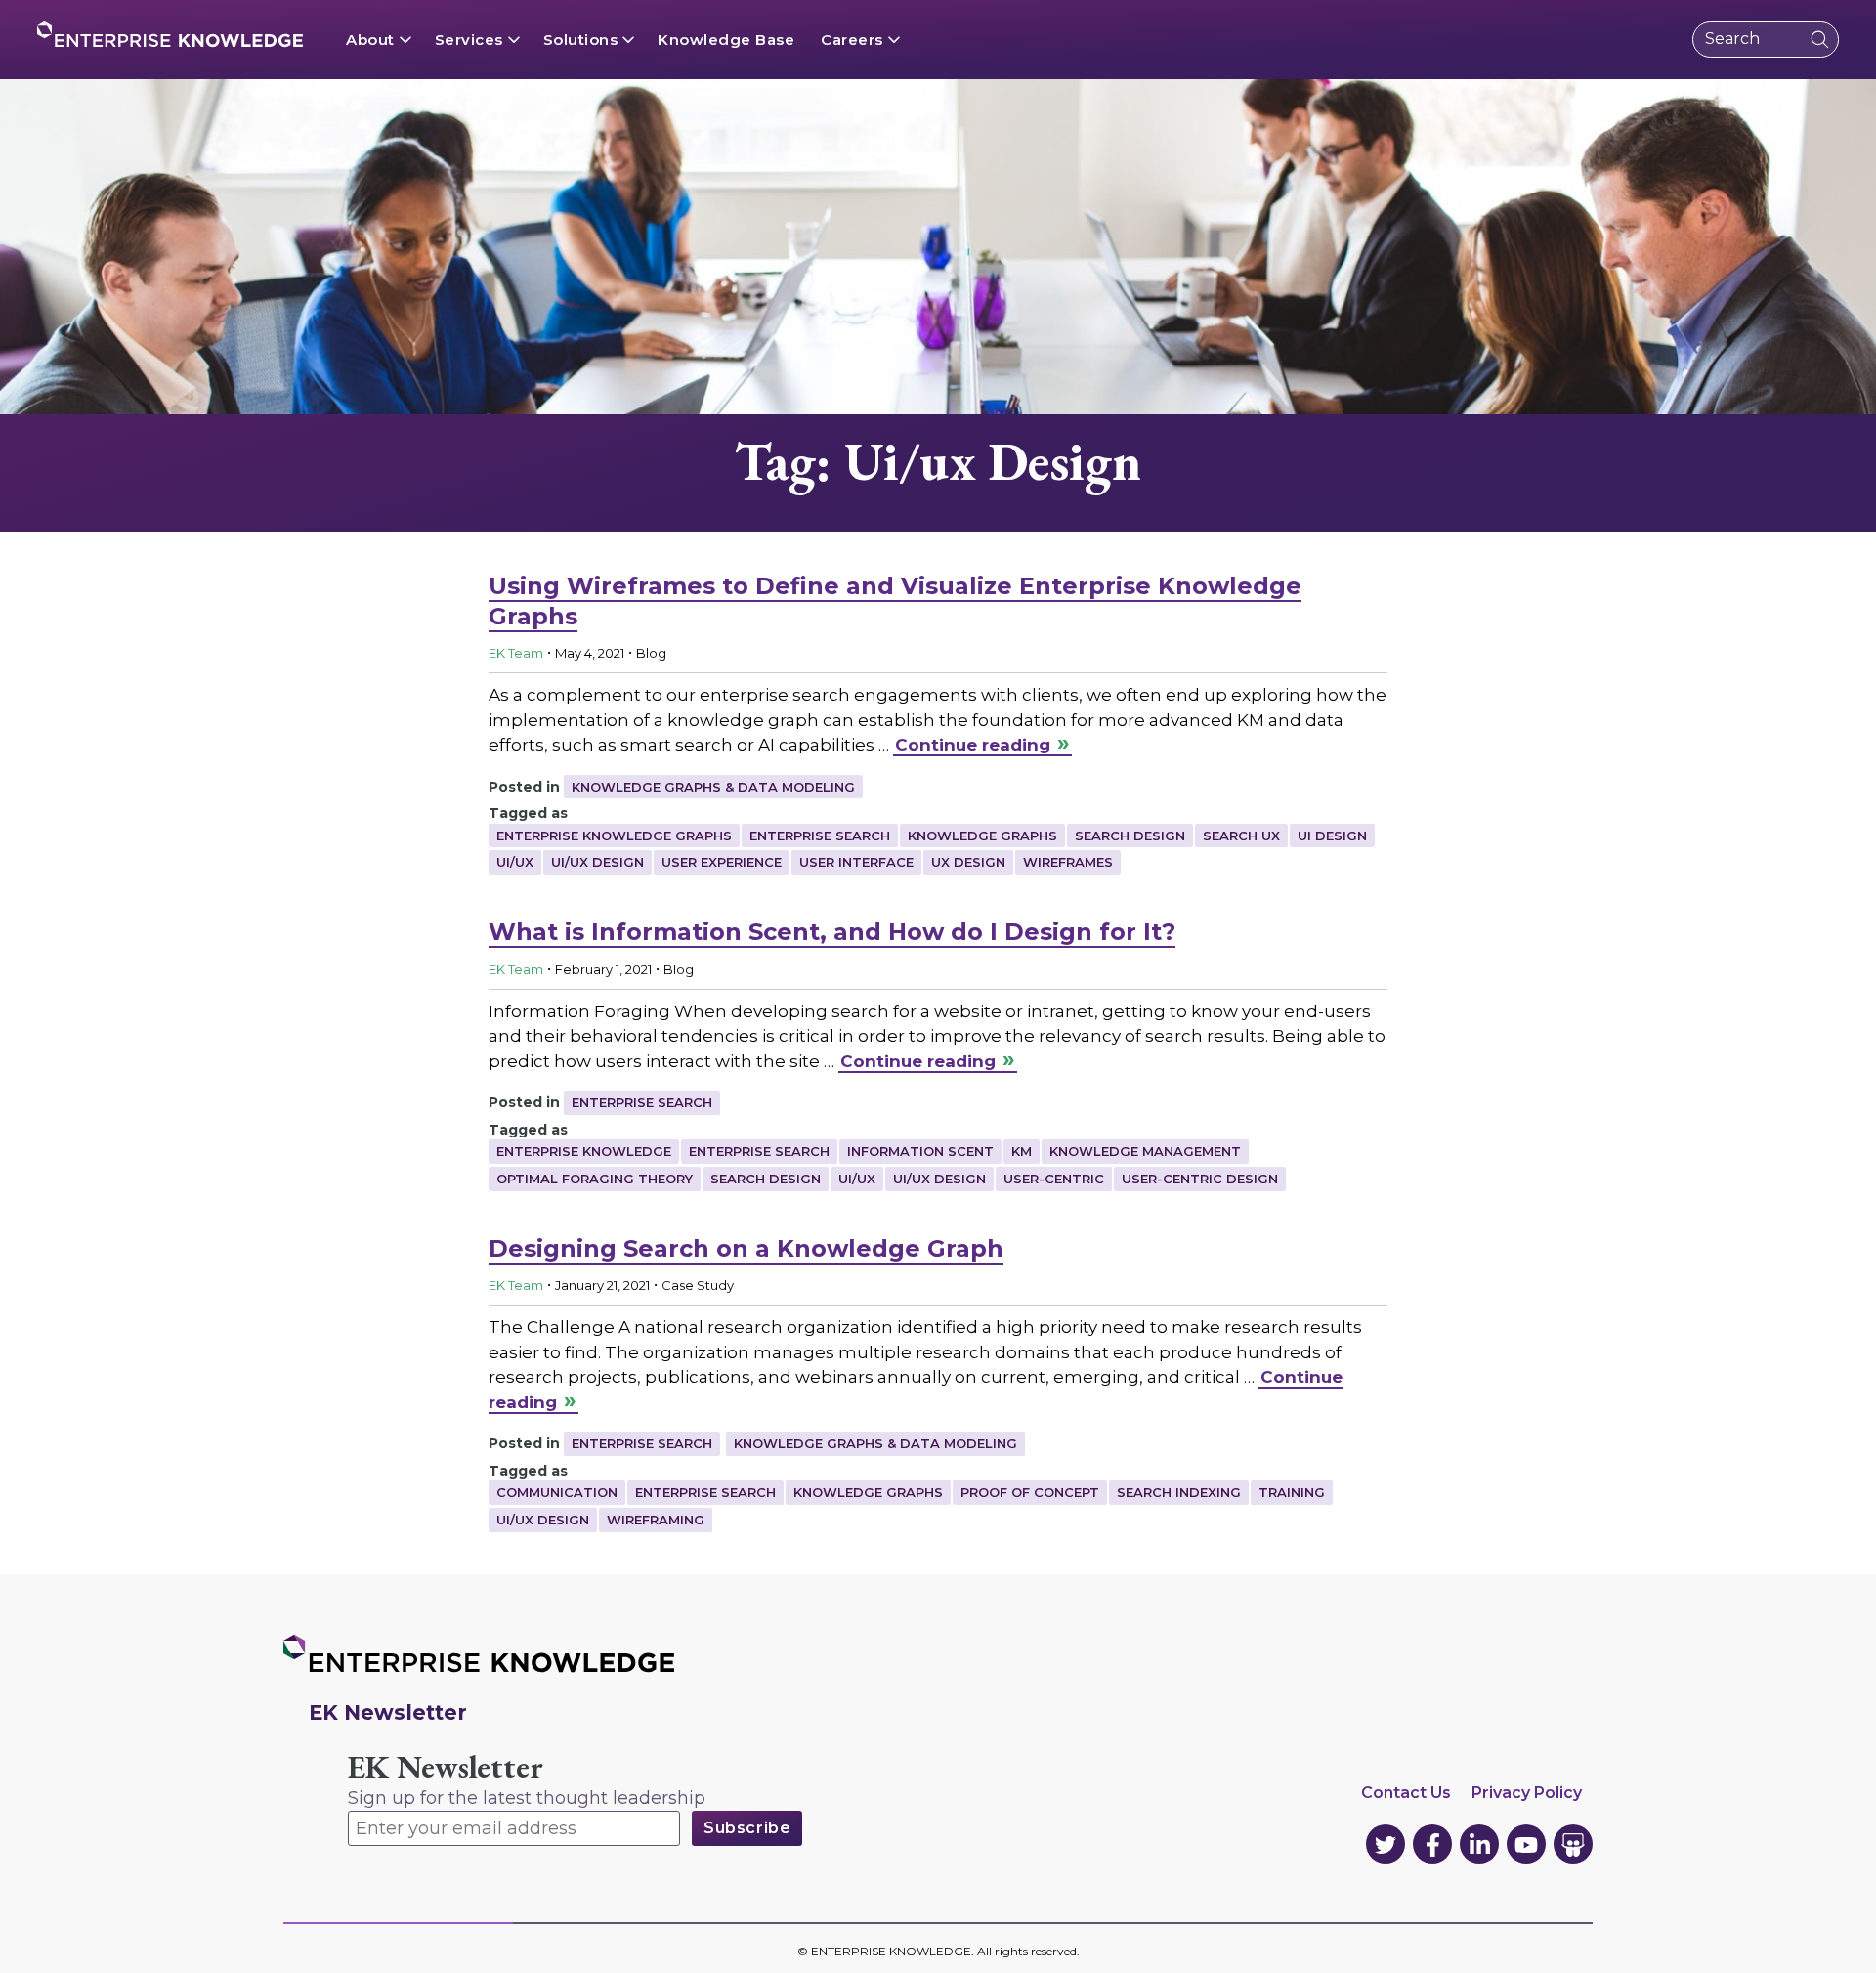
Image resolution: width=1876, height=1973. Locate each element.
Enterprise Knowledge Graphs (614, 836)
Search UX (1241, 836)
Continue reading (973, 745)
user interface (856, 862)
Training (1292, 1492)
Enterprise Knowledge (584, 1151)
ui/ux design (597, 862)
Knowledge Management (1145, 1151)
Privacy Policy (1527, 1793)
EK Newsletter (446, 1767)
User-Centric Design (1200, 1179)
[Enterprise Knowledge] (170, 34)
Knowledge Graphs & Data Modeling (713, 787)
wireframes (1068, 862)
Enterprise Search (820, 836)
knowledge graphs (982, 836)
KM (1022, 1151)
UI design (1332, 836)
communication (557, 1492)
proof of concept (1030, 1492)
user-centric (1054, 1179)
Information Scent (920, 1151)
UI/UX (515, 862)
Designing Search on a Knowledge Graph (746, 1248)
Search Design (1130, 836)
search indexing (1179, 1492)
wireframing (656, 1520)
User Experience (722, 862)
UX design (968, 862)
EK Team (516, 653)
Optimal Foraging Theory (595, 1179)
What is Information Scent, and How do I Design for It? (832, 932)
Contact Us (1406, 1793)
